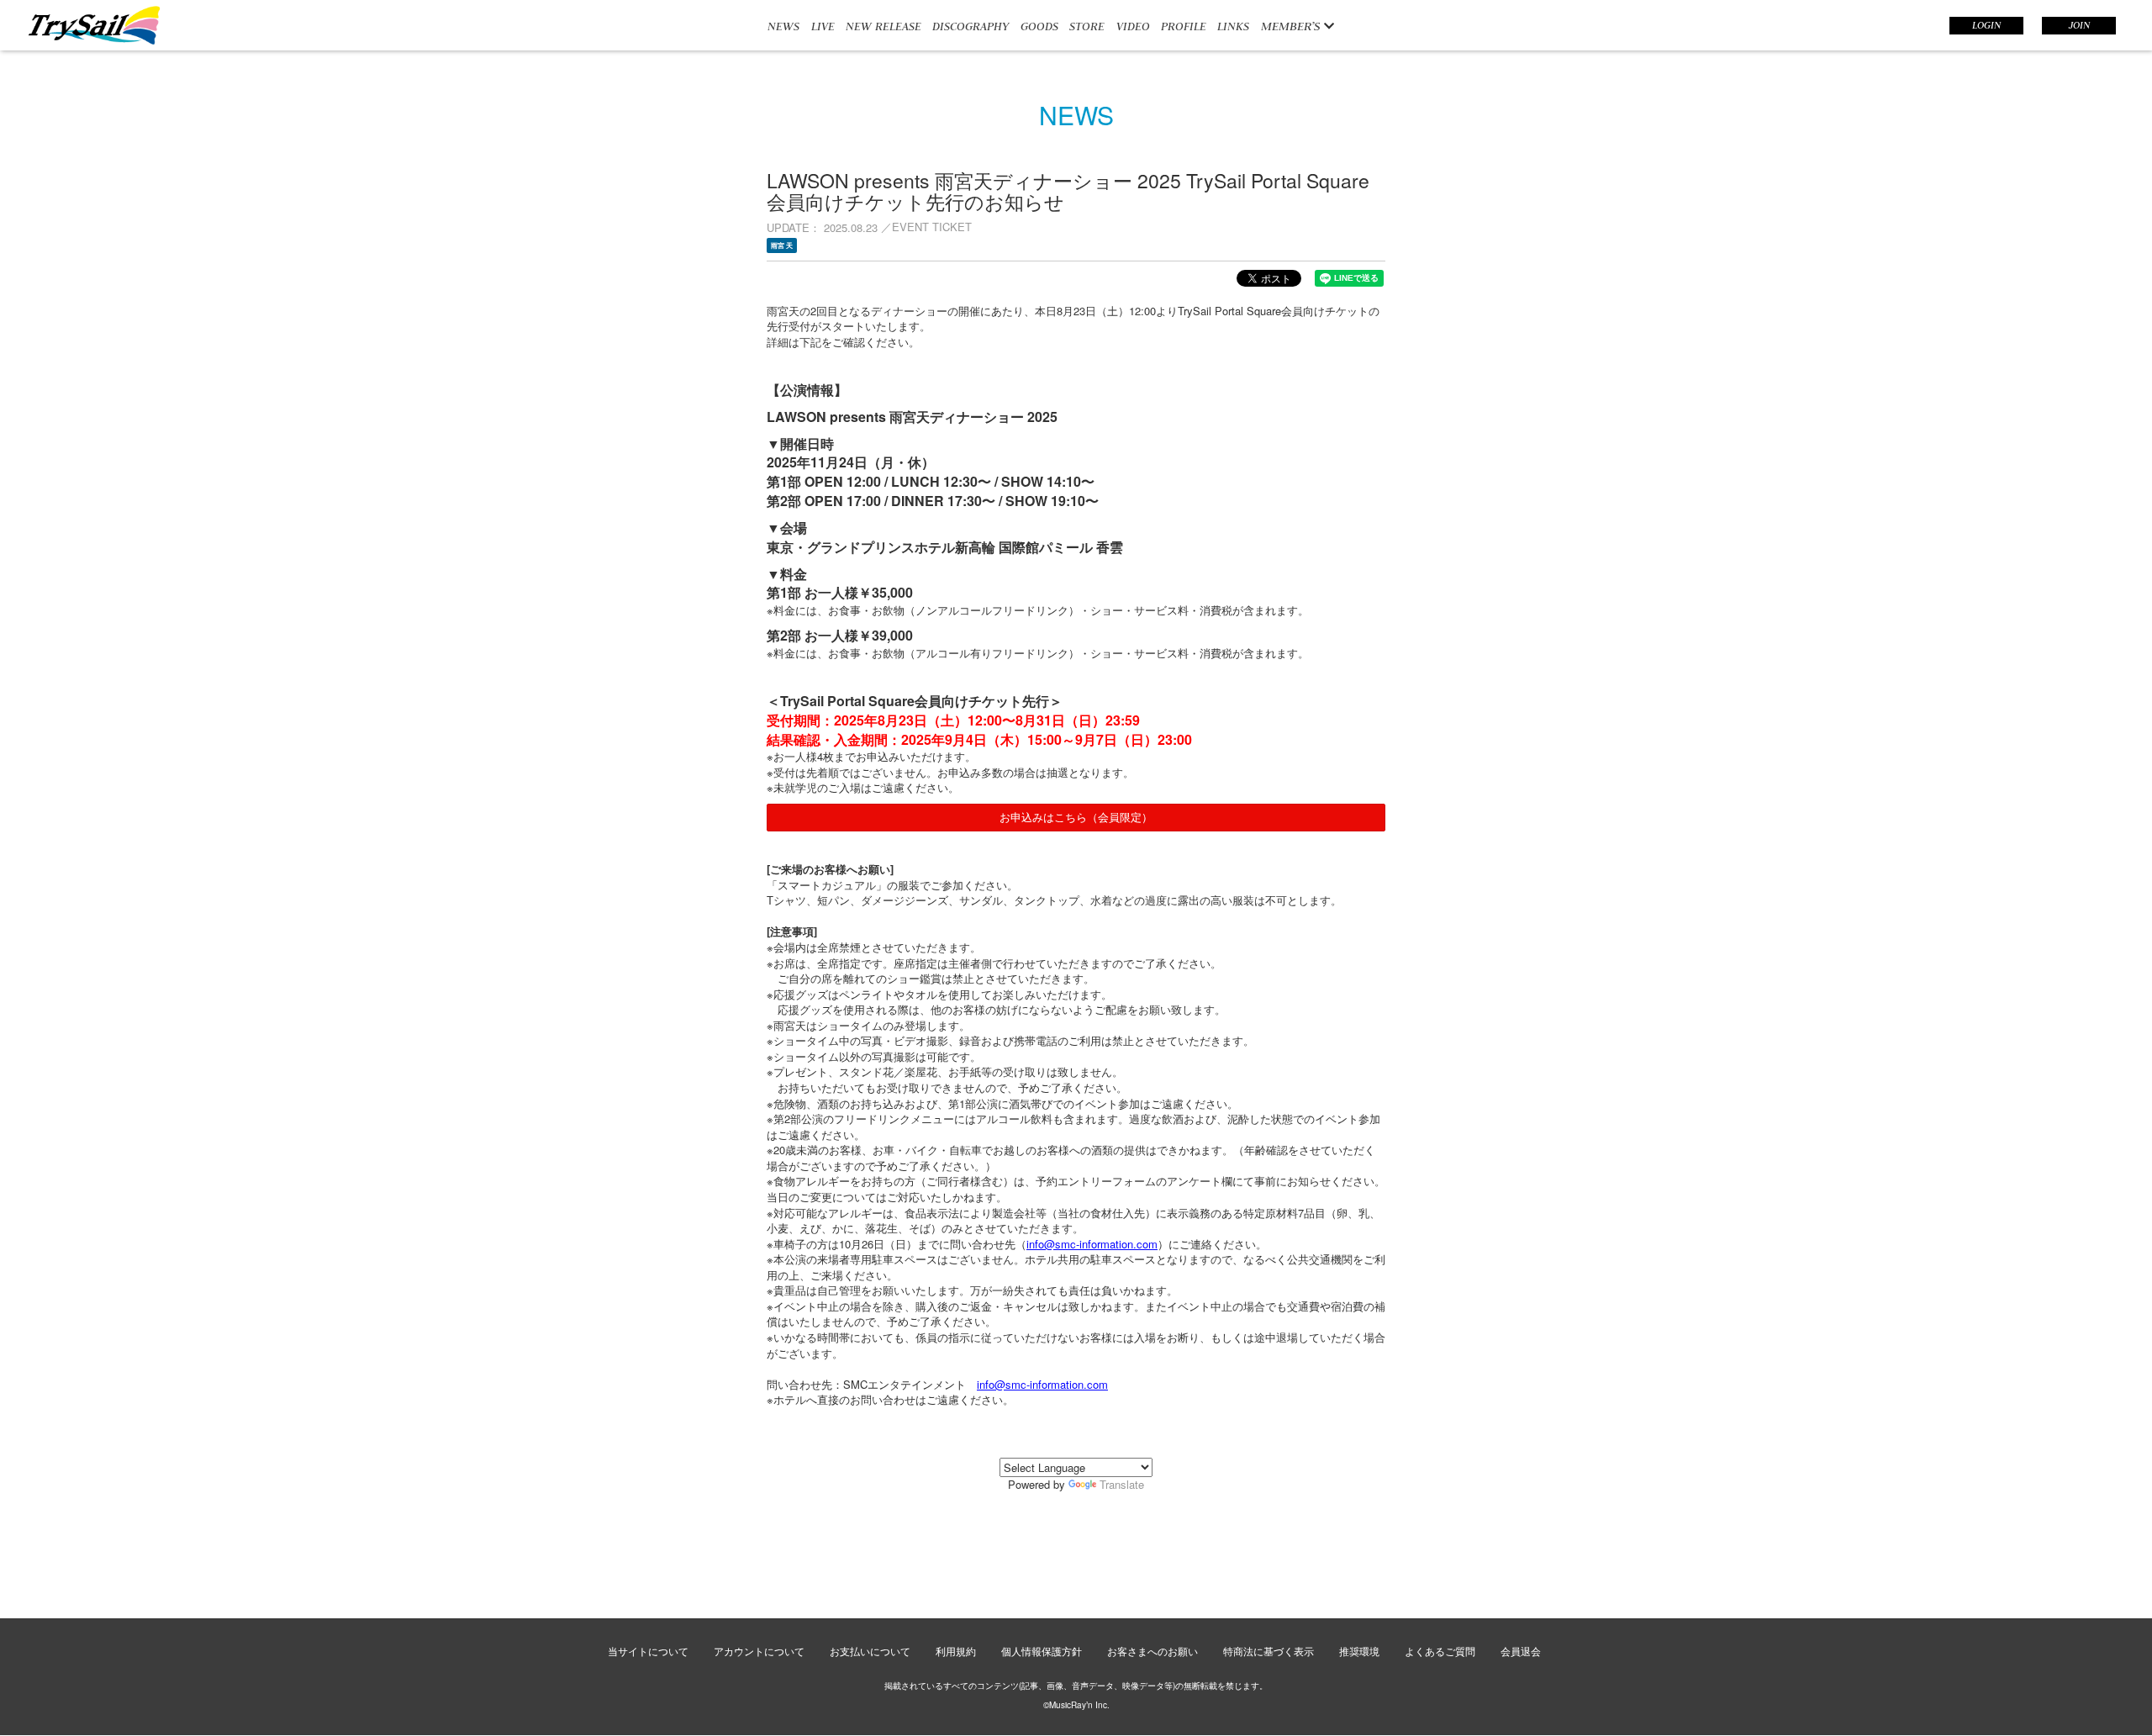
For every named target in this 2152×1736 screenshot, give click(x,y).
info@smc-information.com (1092, 1244)
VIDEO (1133, 26)
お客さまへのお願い (1152, 1651)
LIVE (823, 26)
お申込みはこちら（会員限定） (1076, 817)
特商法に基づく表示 (1269, 1651)
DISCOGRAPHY (971, 26)
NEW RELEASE (883, 26)
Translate (1122, 1484)
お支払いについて (870, 1651)
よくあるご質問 (1440, 1651)
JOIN (2079, 25)
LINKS (1233, 26)
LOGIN (1986, 25)
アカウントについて (759, 1651)
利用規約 (956, 1651)
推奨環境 (1359, 1651)
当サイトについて (648, 1651)
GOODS (1039, 26)
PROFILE (1184, 26)
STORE (1087, 26)
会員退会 (1521, 1651)
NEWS (783, 26)
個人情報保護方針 (1042, 1651)
